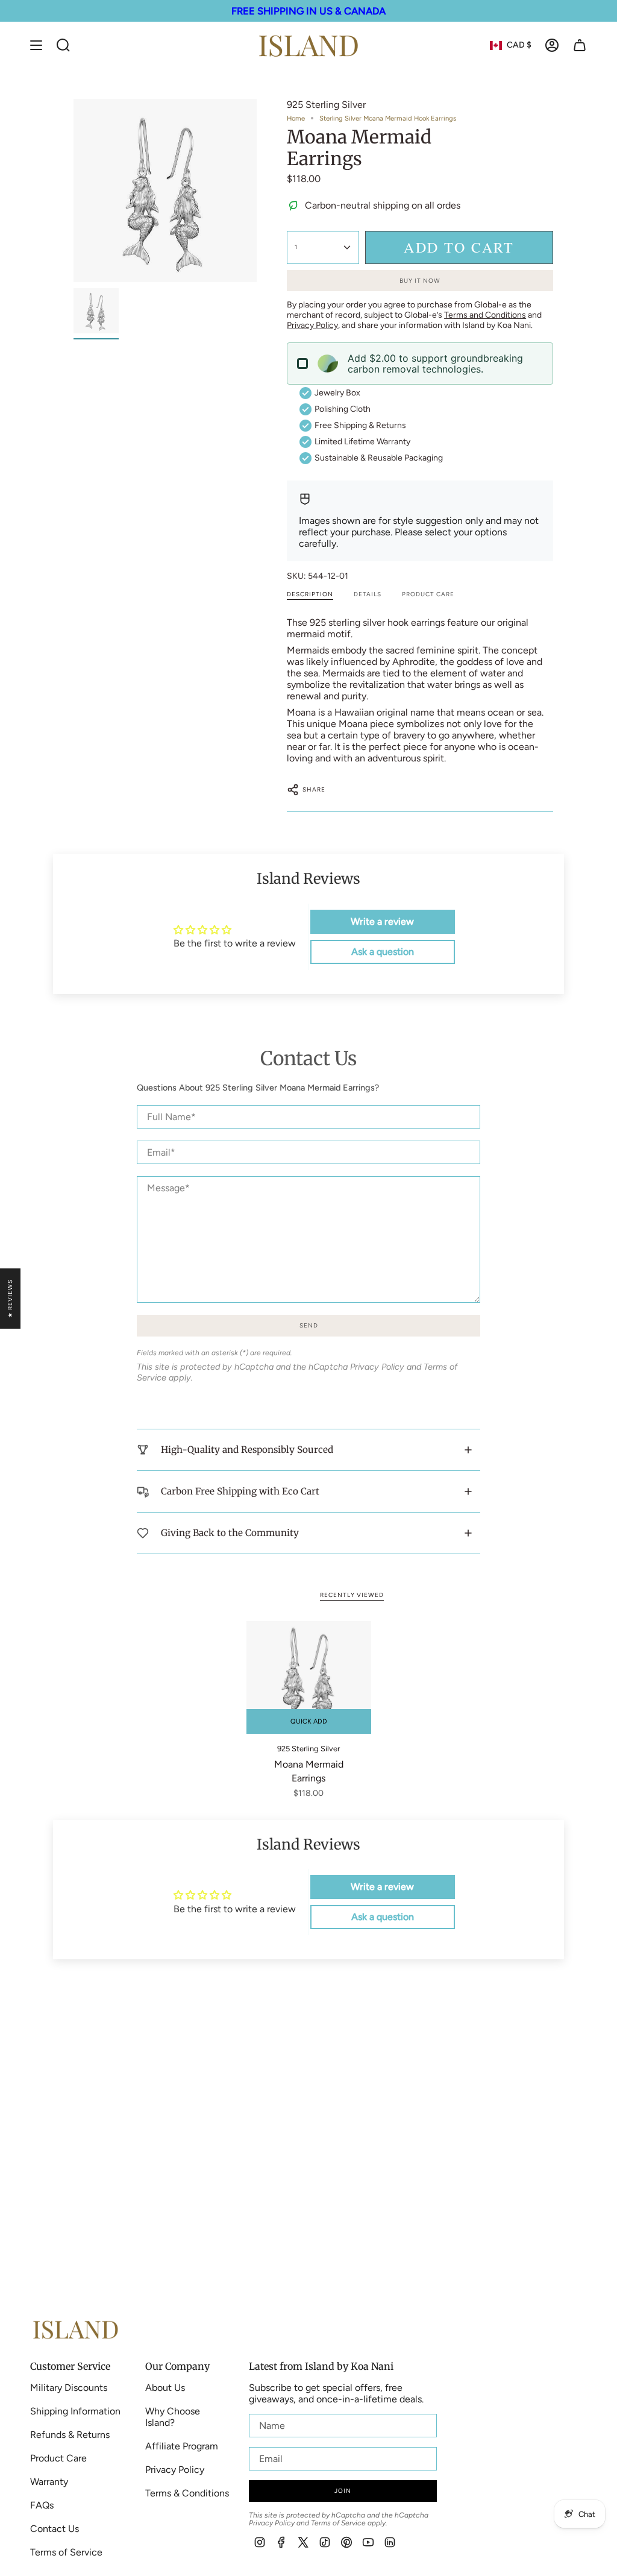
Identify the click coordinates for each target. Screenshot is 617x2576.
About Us (165, 2388)
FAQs (42, 2505)
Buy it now (420, 281)
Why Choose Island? (173, 2417)
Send (309, 1325)
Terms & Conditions (187, 2493)
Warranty (49, 2482)
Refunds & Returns (70, 2435)
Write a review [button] (382, 921)
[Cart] (580, 45)
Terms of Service (66, 2552)
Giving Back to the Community (230, 1533)
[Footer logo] (75, 2329)
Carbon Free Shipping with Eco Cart (240, 1491)
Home (296, 118)
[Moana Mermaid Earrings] (309, 1677)
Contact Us (55, 2529)
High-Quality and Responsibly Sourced (247, 1450)
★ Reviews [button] (10, 1299)
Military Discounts (69, 2388)
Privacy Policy (377, 1367)
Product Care (58, 2458)
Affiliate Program (182, 2446)
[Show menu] (36, 45)
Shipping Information (75, 2411)
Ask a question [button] (383, 952)
